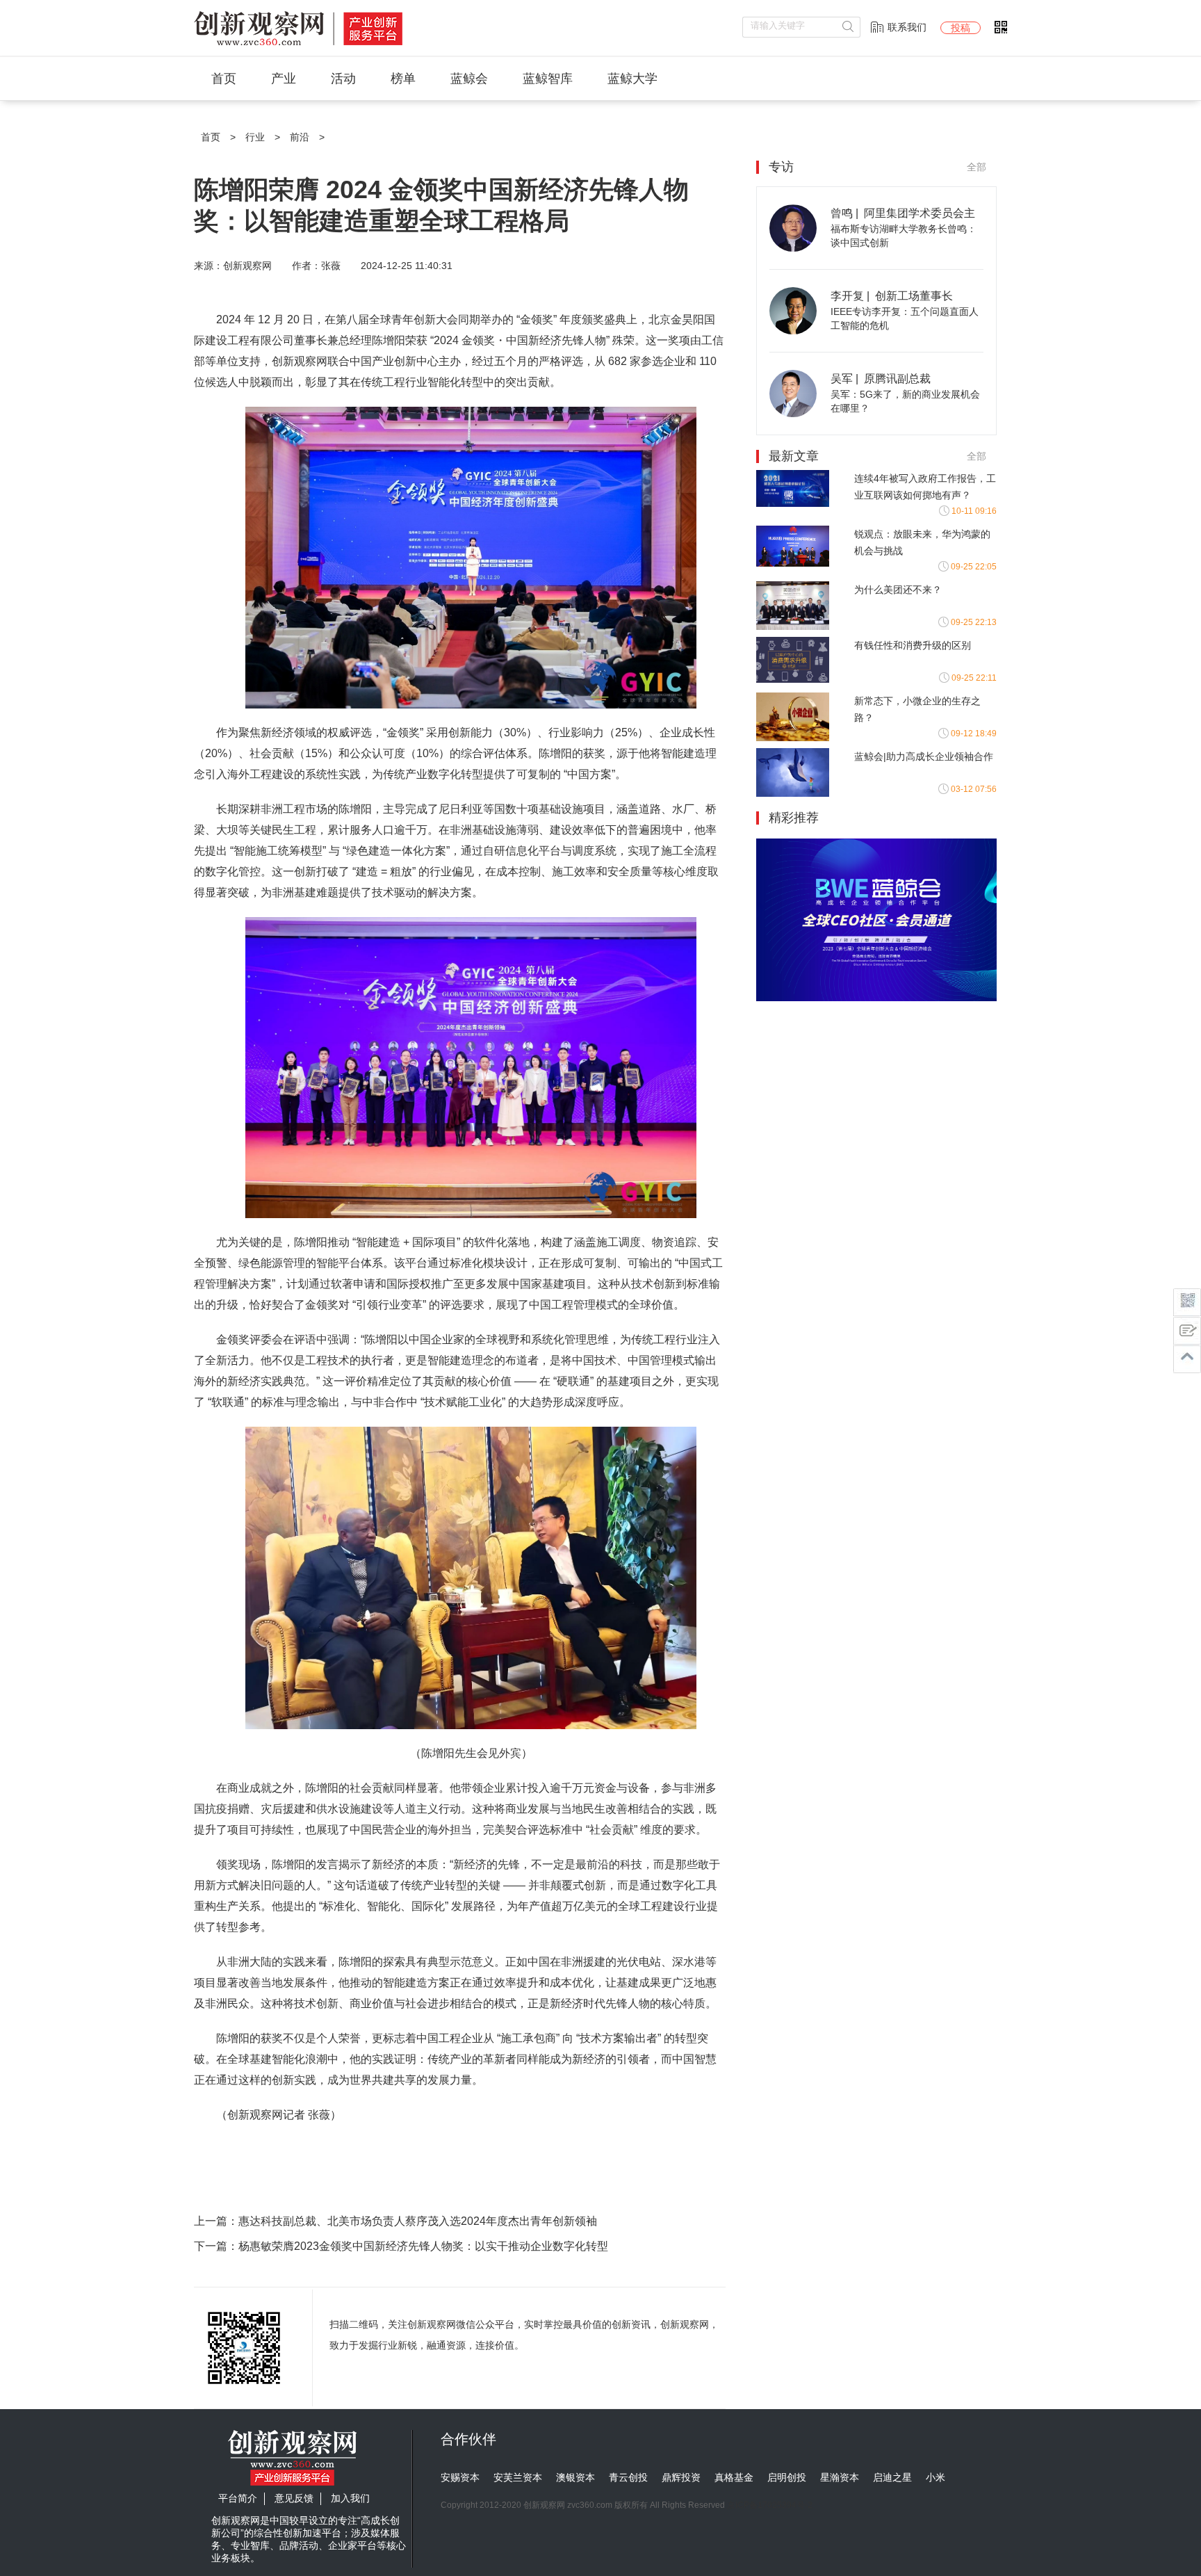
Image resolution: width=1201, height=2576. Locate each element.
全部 (977, 167)
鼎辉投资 (681, 2477)
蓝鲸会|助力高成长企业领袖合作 (924, 756)
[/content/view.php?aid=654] (793, 331)
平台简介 (238, 2498)
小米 (936, 2477)
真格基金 (734, 2477)
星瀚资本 (840, 2477)
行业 (255, 137)
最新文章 (794, 456)
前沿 (300, 137)
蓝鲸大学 (632, 79)
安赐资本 (460, 2477)
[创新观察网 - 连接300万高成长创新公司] (298, 46)
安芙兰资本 (518, 2477)
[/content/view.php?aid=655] (793, 248)
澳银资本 (575, 2477)
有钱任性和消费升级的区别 (913, 645)
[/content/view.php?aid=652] (793, 414)
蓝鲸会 (469, 79)
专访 (781, 167)
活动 (343, 79)
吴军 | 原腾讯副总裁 (881, 379)
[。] (876, 998)
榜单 (403, 79)
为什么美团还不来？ (898, 590)
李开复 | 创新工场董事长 (892, 296)
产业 (284, 79)
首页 (224, 79)
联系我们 (907, 27)
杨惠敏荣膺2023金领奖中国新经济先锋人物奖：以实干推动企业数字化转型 (423, 2246)
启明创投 (787, 2477)
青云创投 (628, 2477)
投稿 (961, 28)
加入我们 (350, 2498)
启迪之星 (892, 2477)
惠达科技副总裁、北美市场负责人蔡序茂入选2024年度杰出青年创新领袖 (418, 2221)
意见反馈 (294, 2498)
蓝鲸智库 (548, 79)
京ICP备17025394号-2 (770, 2505)
